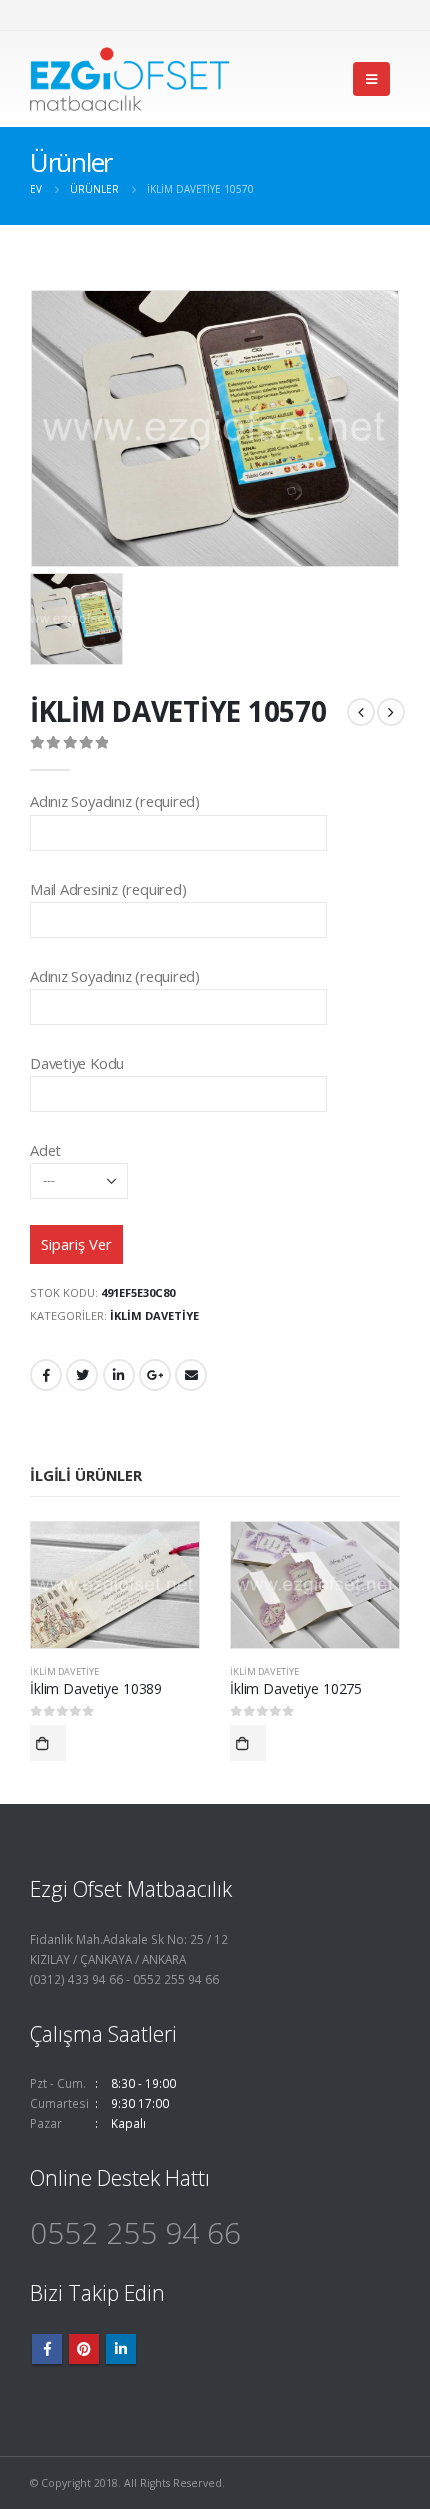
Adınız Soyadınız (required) (115, 801)
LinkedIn (119, 1375)
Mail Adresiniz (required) (108, 889)
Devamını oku (48, 1743)
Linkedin (121, 2349)
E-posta (191, 1375)
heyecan (82, 1375)
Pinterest (84, 2349)
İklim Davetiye (154, 1315)
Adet (45, 1150)
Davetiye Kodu (77, 1063)
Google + (155, 1375)
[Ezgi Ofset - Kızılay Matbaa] (130, 79)
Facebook (46, 1375)
